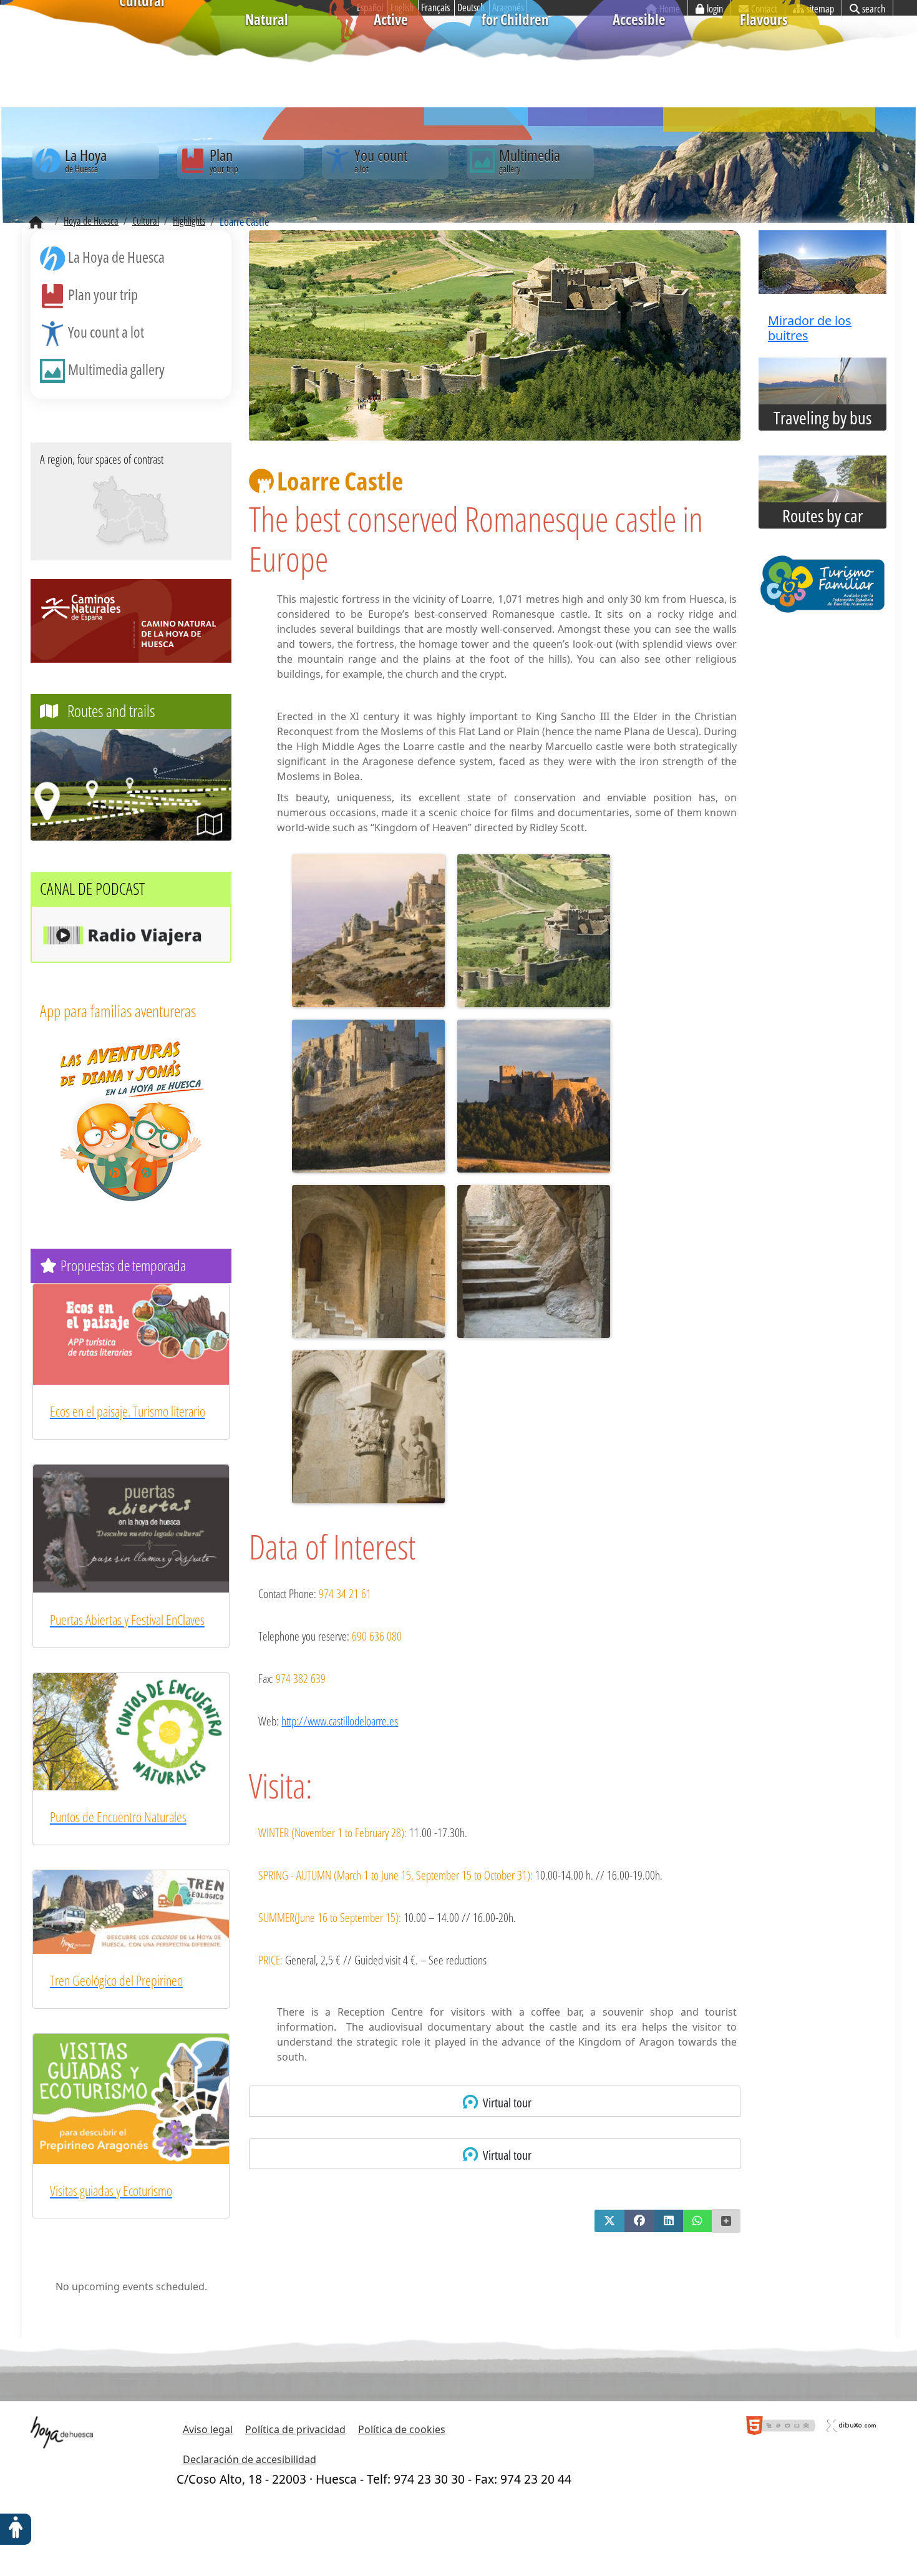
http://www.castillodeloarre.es (340, 1721)
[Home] (36, 223)
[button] (609, 2221)
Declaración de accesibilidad (250, 2459)
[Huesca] (134, 518)
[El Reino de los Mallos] (113, 499)
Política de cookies (402, 2429)
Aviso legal (208, 2429)
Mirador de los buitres (810, 328)
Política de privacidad (295, 2429)
